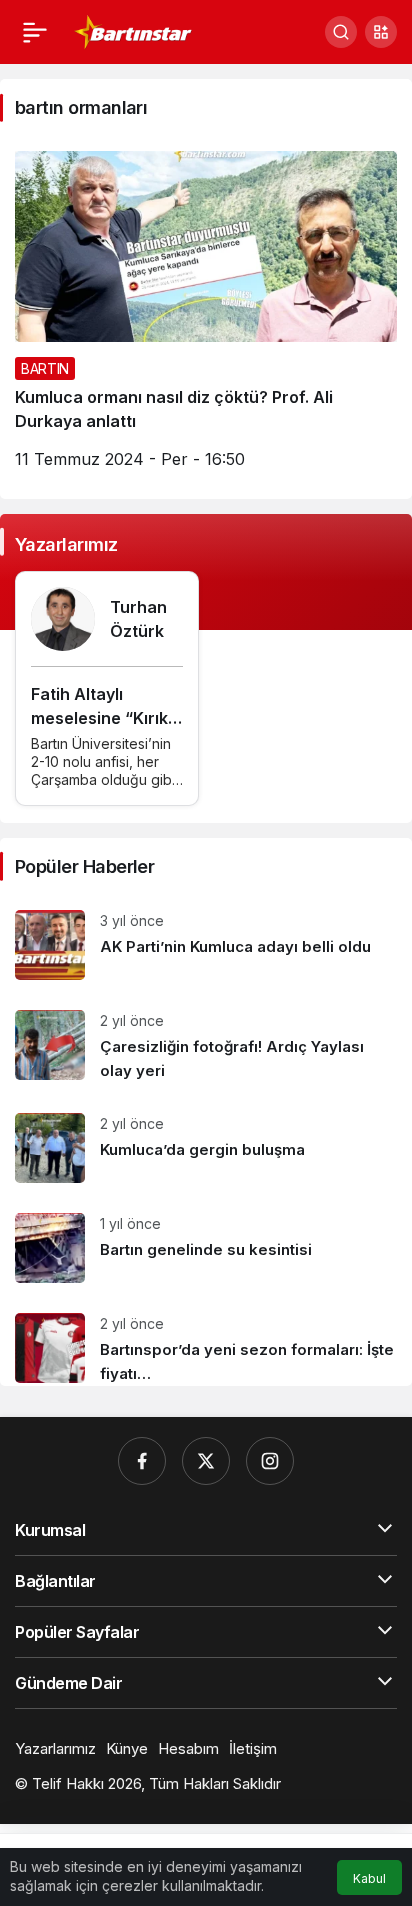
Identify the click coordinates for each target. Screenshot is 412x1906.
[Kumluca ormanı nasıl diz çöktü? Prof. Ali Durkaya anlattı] (206, 317)
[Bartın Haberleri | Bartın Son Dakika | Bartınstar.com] (133, 30)
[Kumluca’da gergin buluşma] (206, 1148)
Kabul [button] (369, 1878)
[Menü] (35, 32)
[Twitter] (206, 1461)
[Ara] (341, 32)
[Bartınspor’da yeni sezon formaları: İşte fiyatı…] (206, 1342)
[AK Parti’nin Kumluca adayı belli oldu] (206, 945)
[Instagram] (270, 1461)
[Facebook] (142, 1461)
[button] (381, 32)
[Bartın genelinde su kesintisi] (206, 1248)
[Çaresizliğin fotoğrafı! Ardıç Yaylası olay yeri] (206, 1046)
